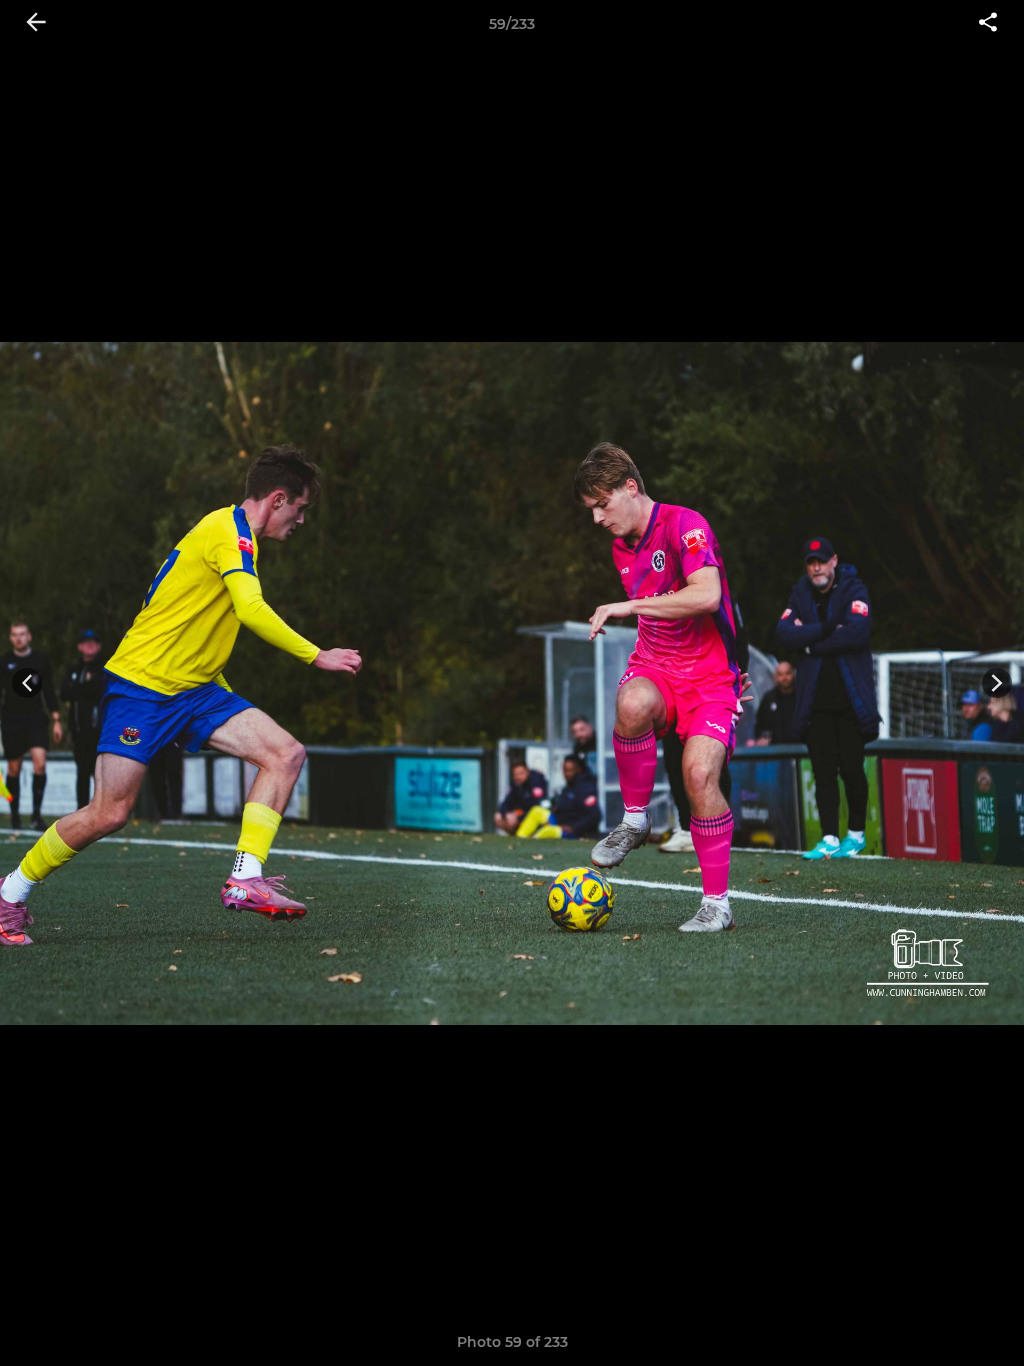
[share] (988, 24)
